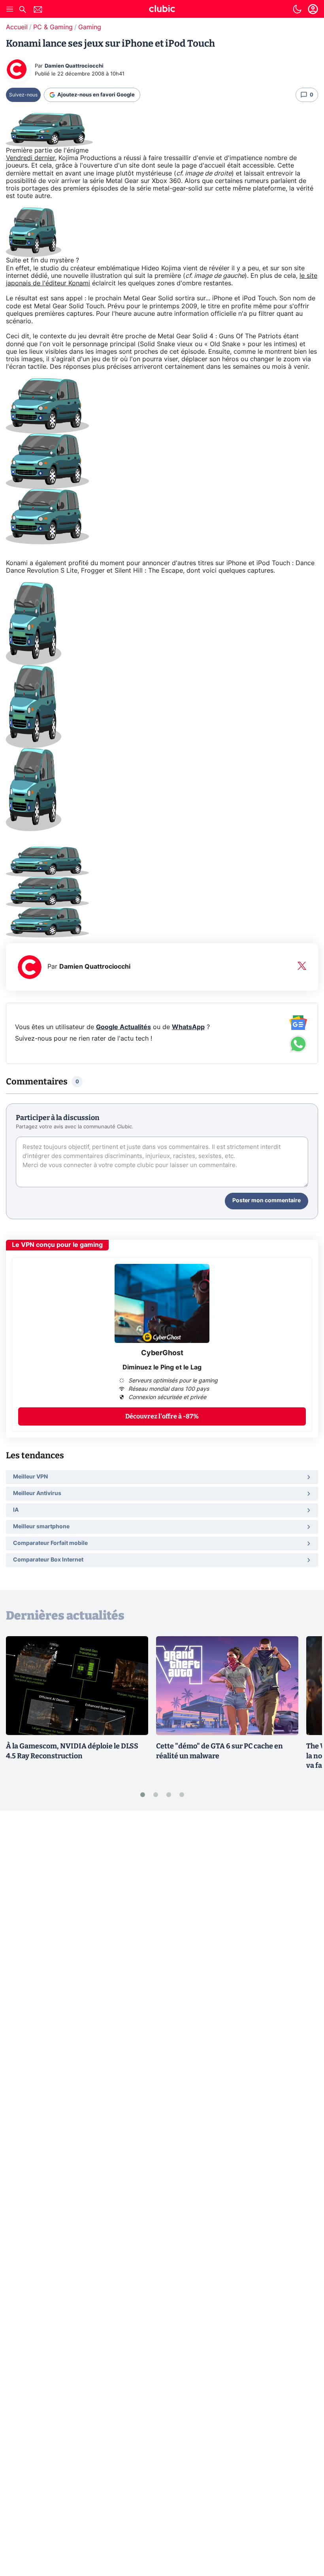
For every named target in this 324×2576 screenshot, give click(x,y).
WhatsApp (188, 1027)
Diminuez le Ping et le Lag (162, 1367)
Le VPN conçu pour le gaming (57, 1245)
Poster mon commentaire (267, 1201)
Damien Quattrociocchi (74, 66)
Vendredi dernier (30, 158)
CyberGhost (162, 1353)
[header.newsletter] (38, 10)
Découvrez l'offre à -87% (162, 1416)
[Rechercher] (23, 10)
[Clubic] (162, 10)
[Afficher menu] (10, 9)
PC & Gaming (53, 27)
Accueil (17, 27)
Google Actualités (123, 1027)
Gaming (90, 27)
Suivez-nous (23, 95)
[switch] (297, 9)
